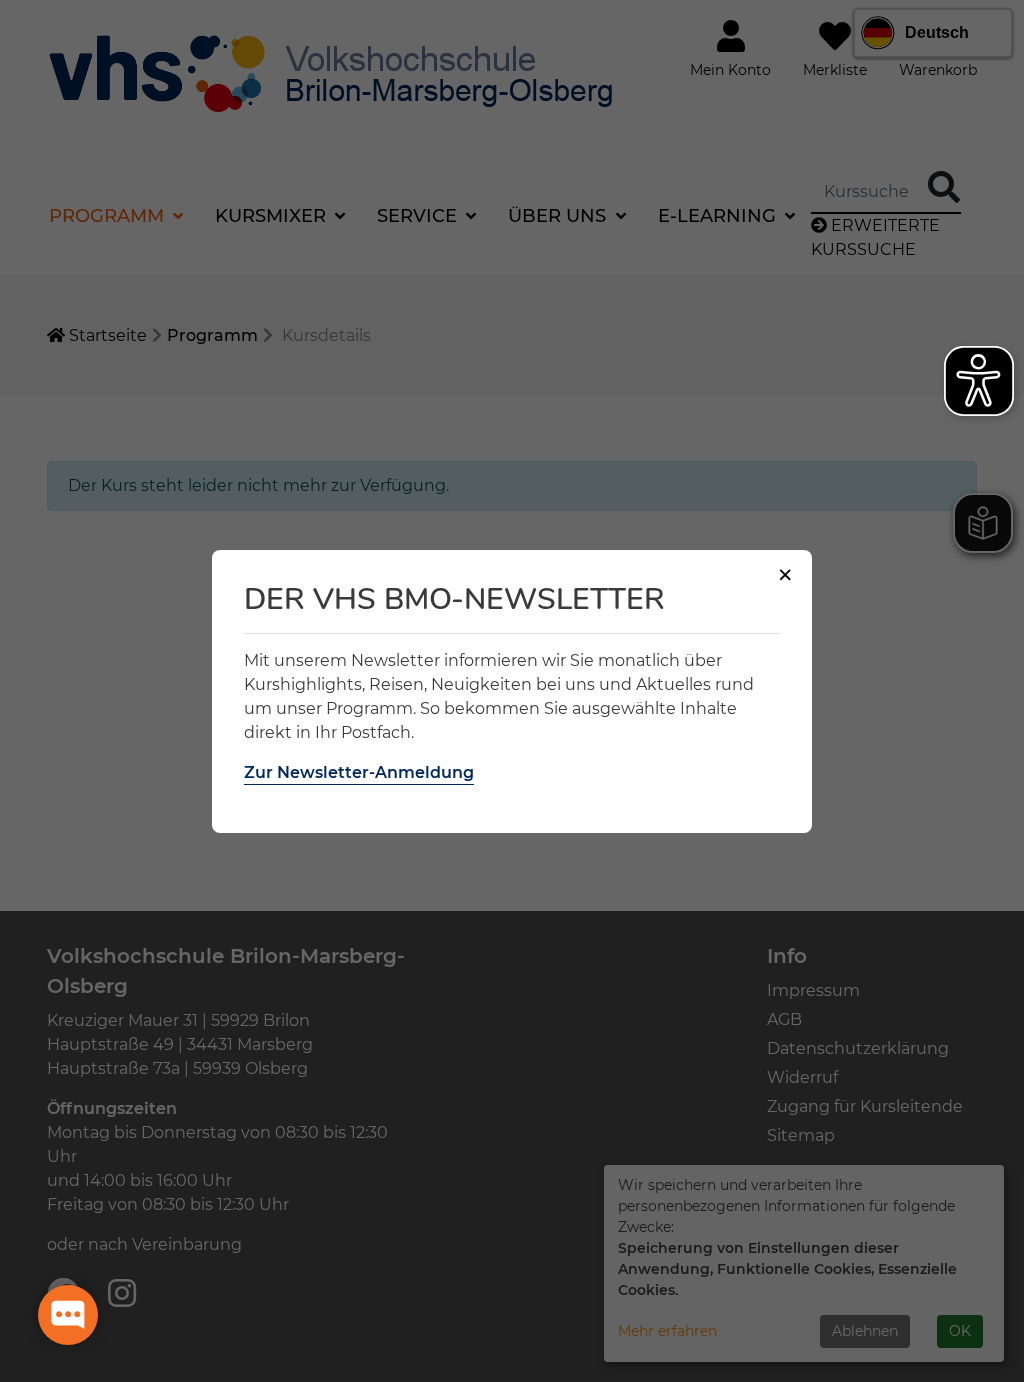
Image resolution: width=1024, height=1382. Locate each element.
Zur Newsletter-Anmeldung (359, 772)
